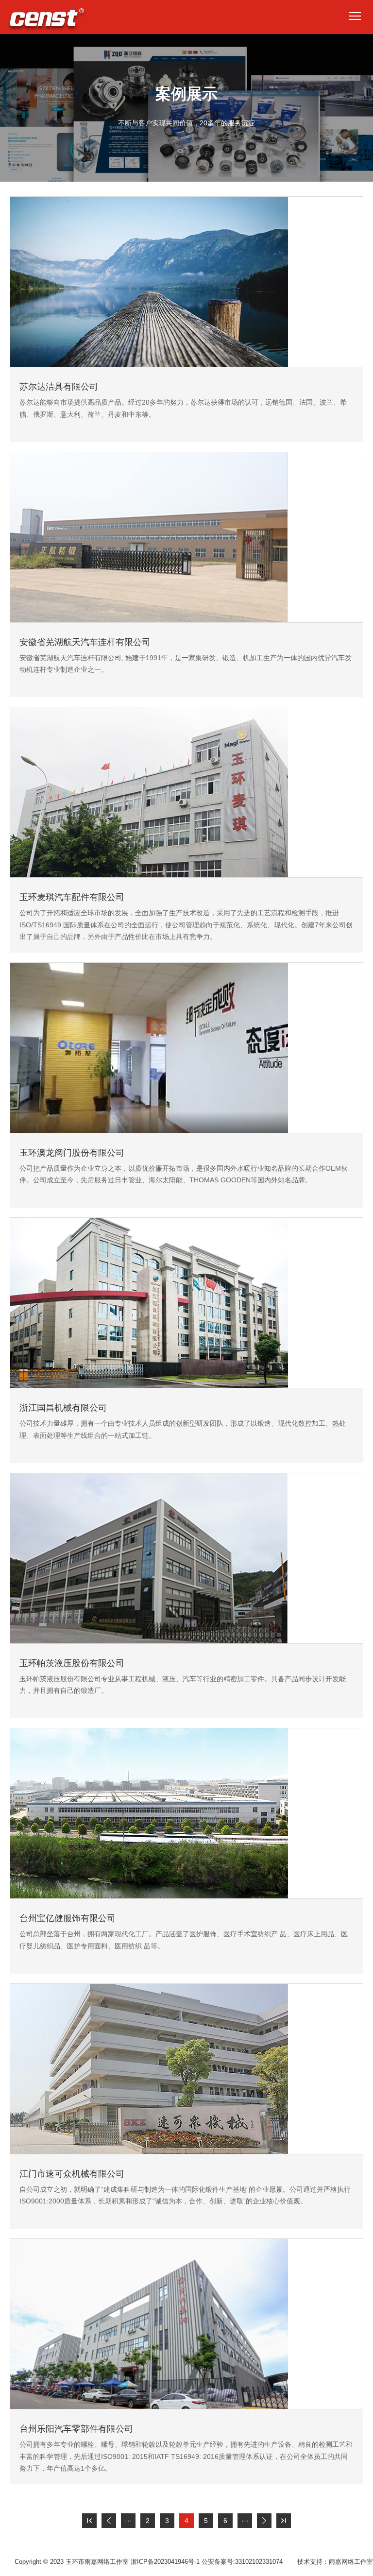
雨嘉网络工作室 (351, 2562)
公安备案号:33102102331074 (242, 2562)
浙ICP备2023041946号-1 (165, 2562)
